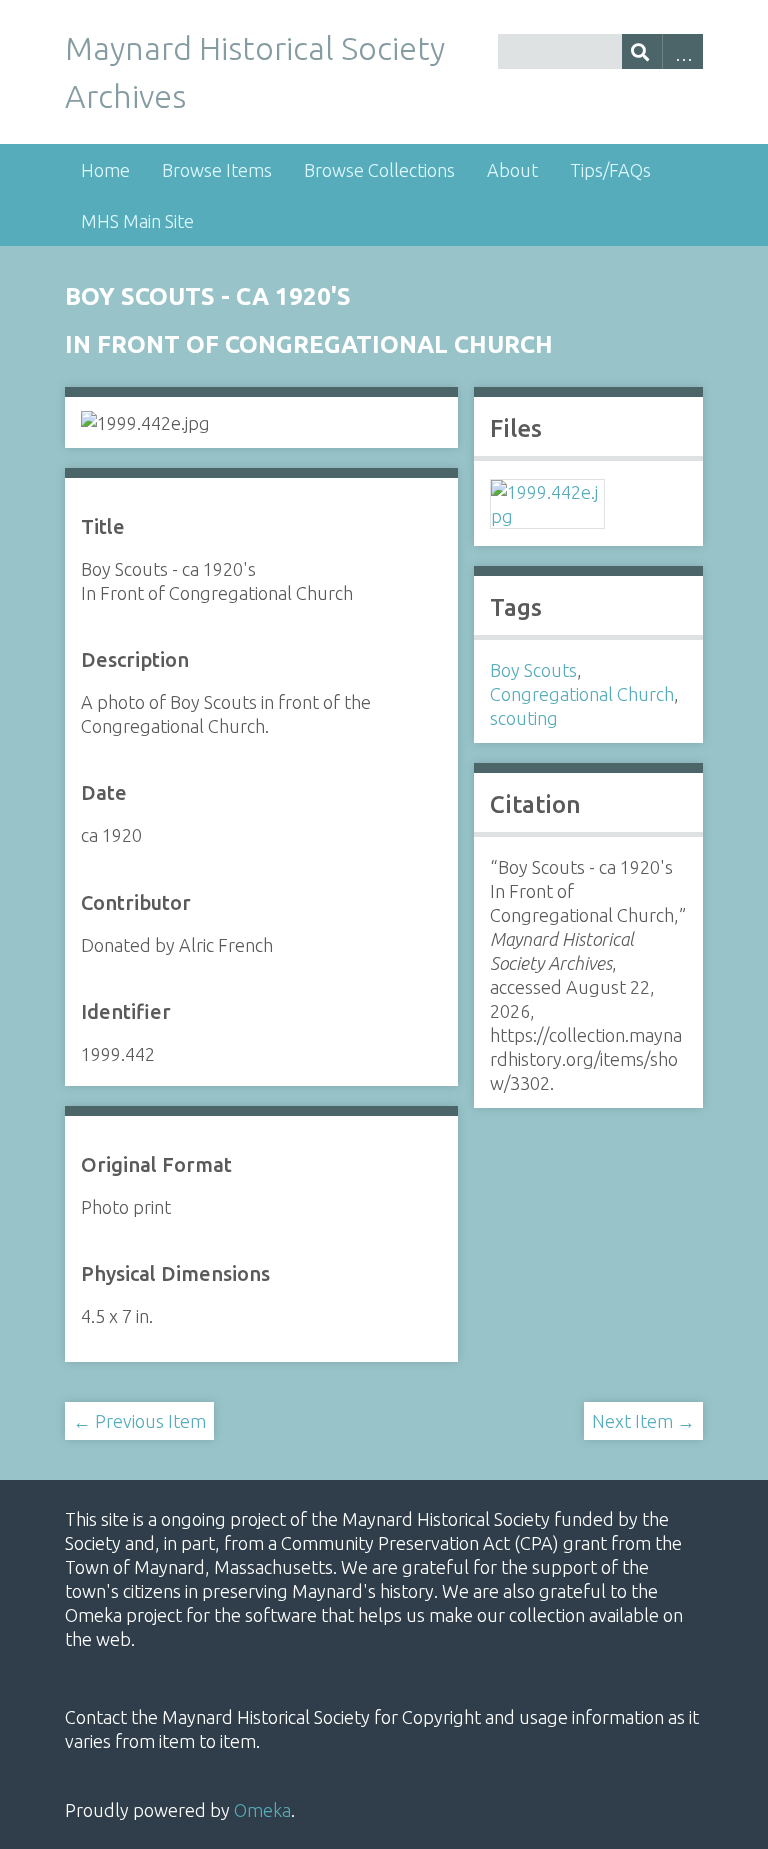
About (512, 170)
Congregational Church (582, 694)
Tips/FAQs (610, 170)
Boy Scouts (533, 670)
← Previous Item (139, 1421)
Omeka (262, 1810)
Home (105, 170)
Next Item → (643, 1421)
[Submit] (642, 51)
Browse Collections (379, 170)
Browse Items (217, 170)
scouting (524, 718)
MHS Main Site (137, 221)
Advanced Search (682, 51)
